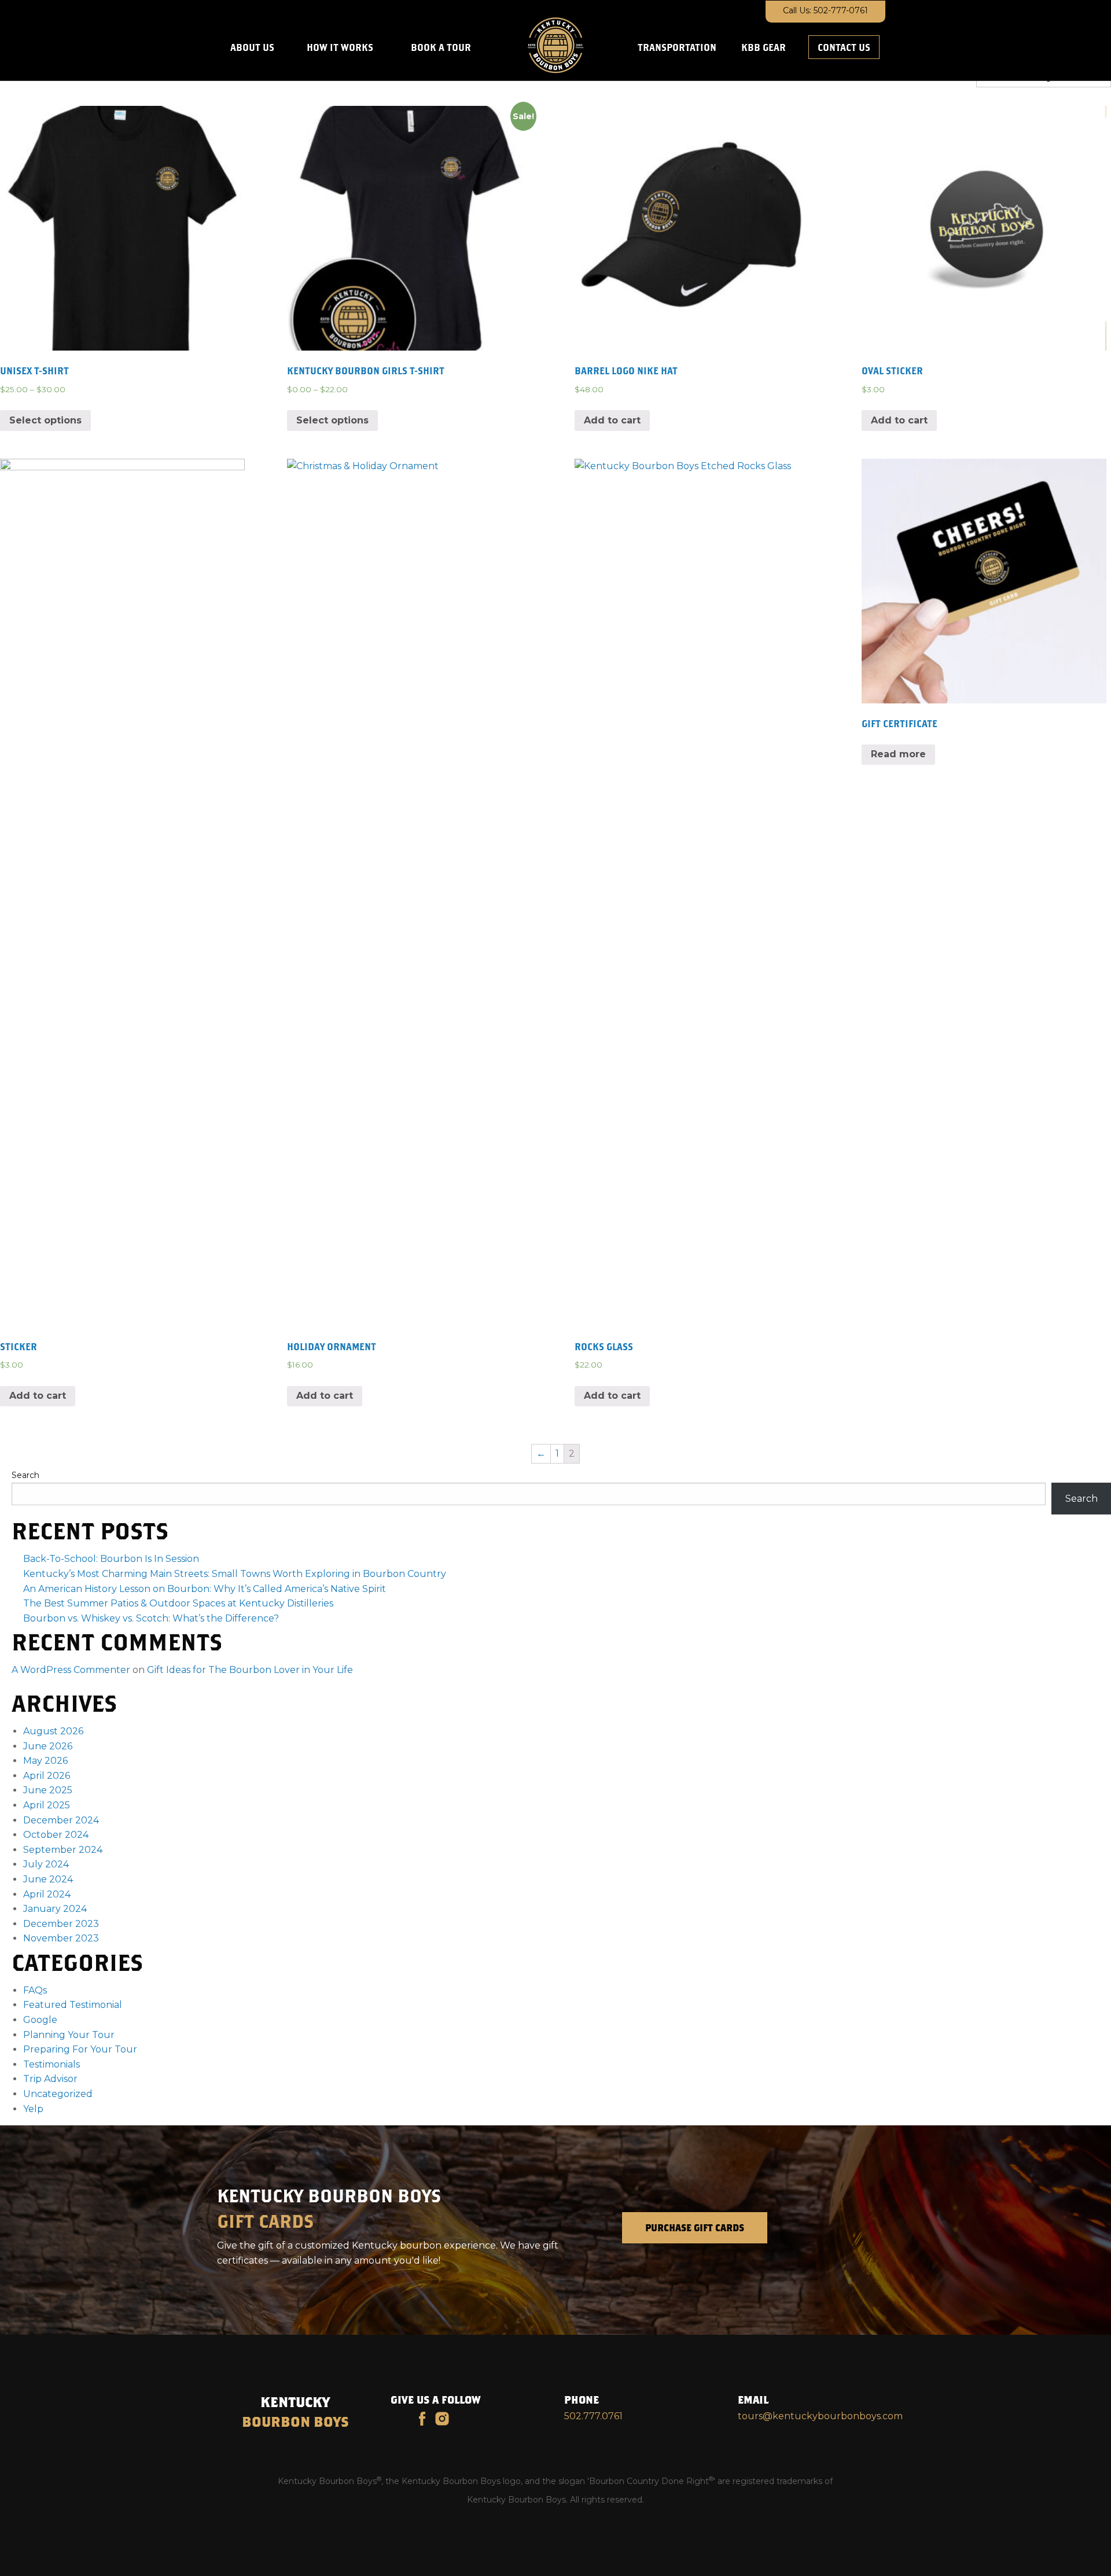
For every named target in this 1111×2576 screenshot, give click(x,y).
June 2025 (48, 1790)
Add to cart (612, 420)
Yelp (33, 2109)
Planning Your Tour (69, 2035)
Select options (45, 420)
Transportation (677, 47)
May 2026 (45, 1761)
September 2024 (63, 1850)
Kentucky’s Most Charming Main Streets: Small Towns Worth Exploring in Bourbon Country (235, 1574)
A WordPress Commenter (71, 1670)
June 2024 (48, 1879)
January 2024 (55, 1909)
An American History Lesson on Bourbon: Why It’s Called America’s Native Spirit (205, 1589)
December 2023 (61, 1924)
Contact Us (844, 47)
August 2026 (53, 1731)
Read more (898, 754)
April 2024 (47, 1894)
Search (25, 1475)
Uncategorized (58, 2094)
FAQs (35, 1990)
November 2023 (61, 1938)
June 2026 (48, 1746)
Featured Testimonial (73, 2005)
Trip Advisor (50, 2079)
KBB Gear (764, 47)
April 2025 (47, 1805)
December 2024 (61, 1820)
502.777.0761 (593, 2416)
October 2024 (56, 1835)
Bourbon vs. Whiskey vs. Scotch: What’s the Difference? (151, 1618)
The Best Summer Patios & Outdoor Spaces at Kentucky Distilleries (178, 1603)
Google (40, 2020)
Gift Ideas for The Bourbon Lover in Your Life (250, 1670)
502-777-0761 (841, 10)
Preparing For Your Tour (80, 2049)
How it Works (340, 47)
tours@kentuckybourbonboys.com (820, 2416)
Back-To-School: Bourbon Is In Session (111, 1559)
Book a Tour (441, 47)
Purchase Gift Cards (695, 2227)
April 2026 (47, 1776)
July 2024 (46, 1864)
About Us (252, 47)
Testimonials (51, 2064)
